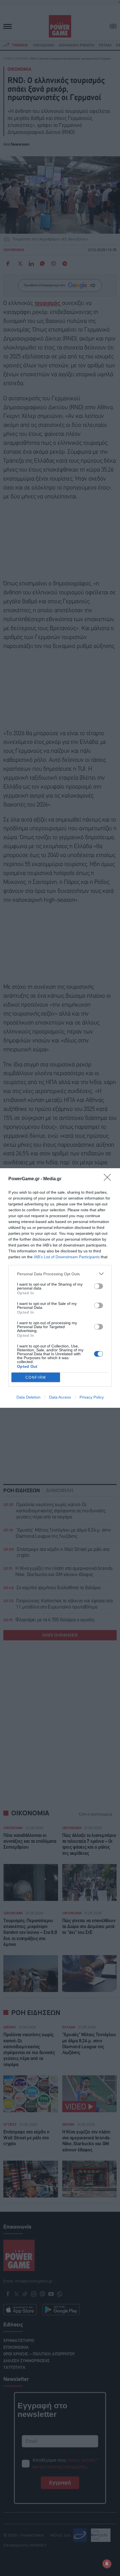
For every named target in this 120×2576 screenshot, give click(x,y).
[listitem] (60, 1274)
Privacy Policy (92, 1397)
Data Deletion (28, 1397)
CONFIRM (36, 1377)
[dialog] (60, 1288)
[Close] (109, 1179)
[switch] (99, 1286)
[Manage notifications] (107, 2564)
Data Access (60, 1397)
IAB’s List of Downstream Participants (67, 1257)
